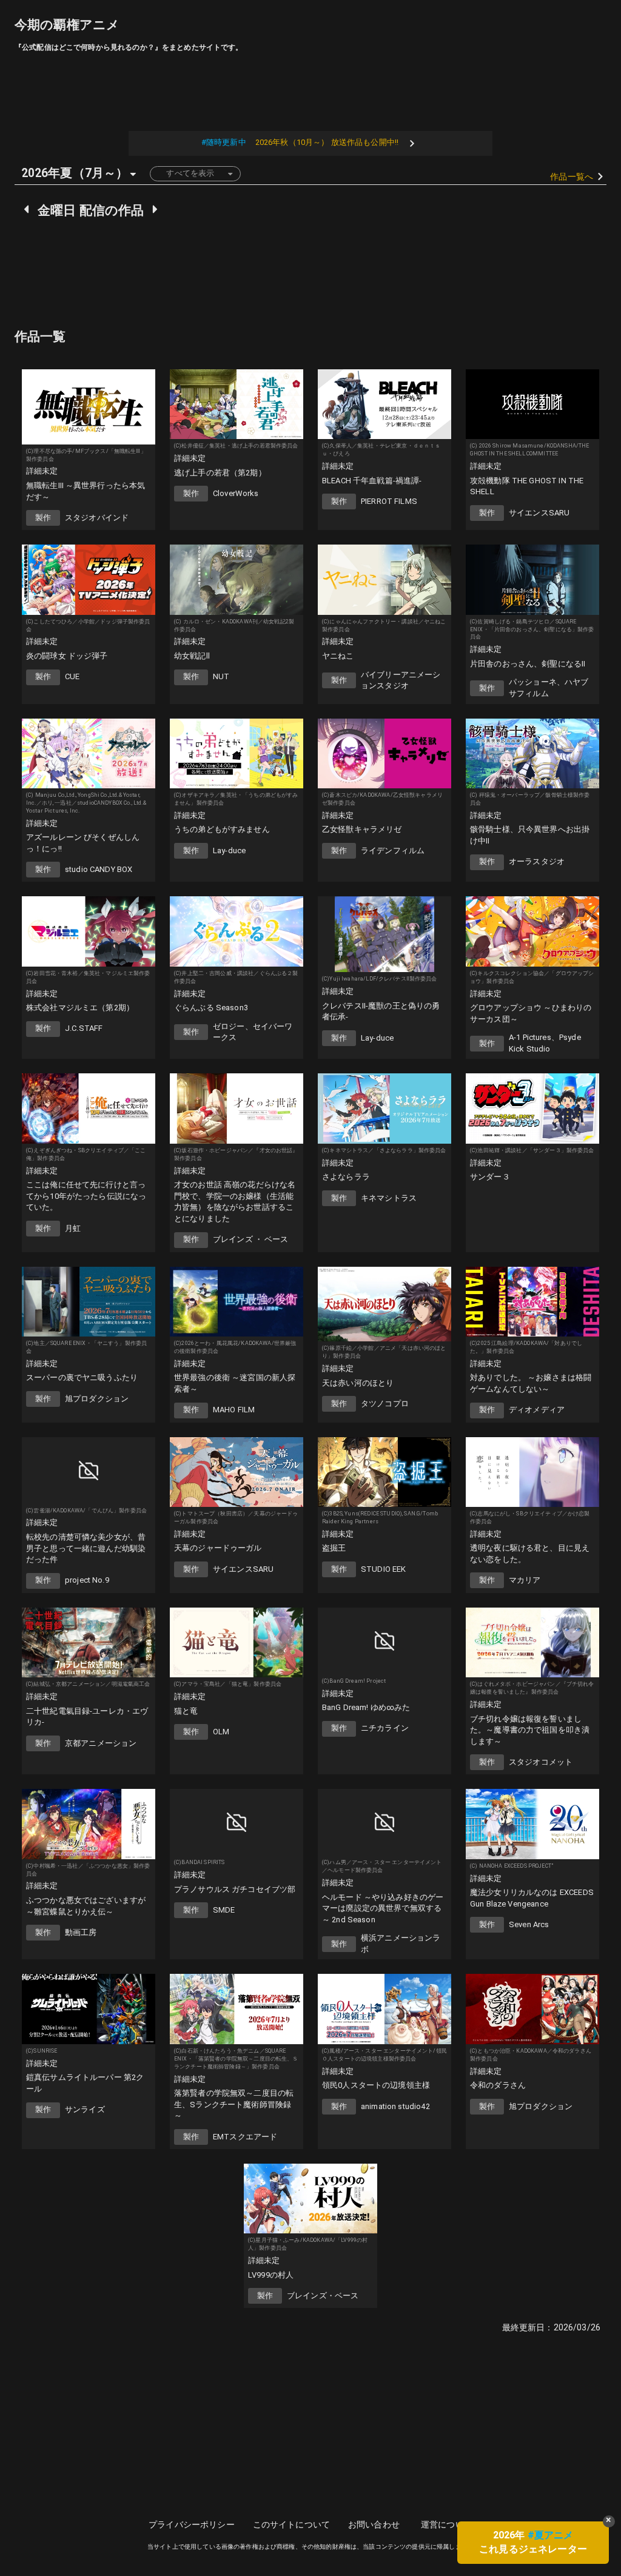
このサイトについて (291, 2524)
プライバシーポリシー (192, 2524)
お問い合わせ (374, 2524)
